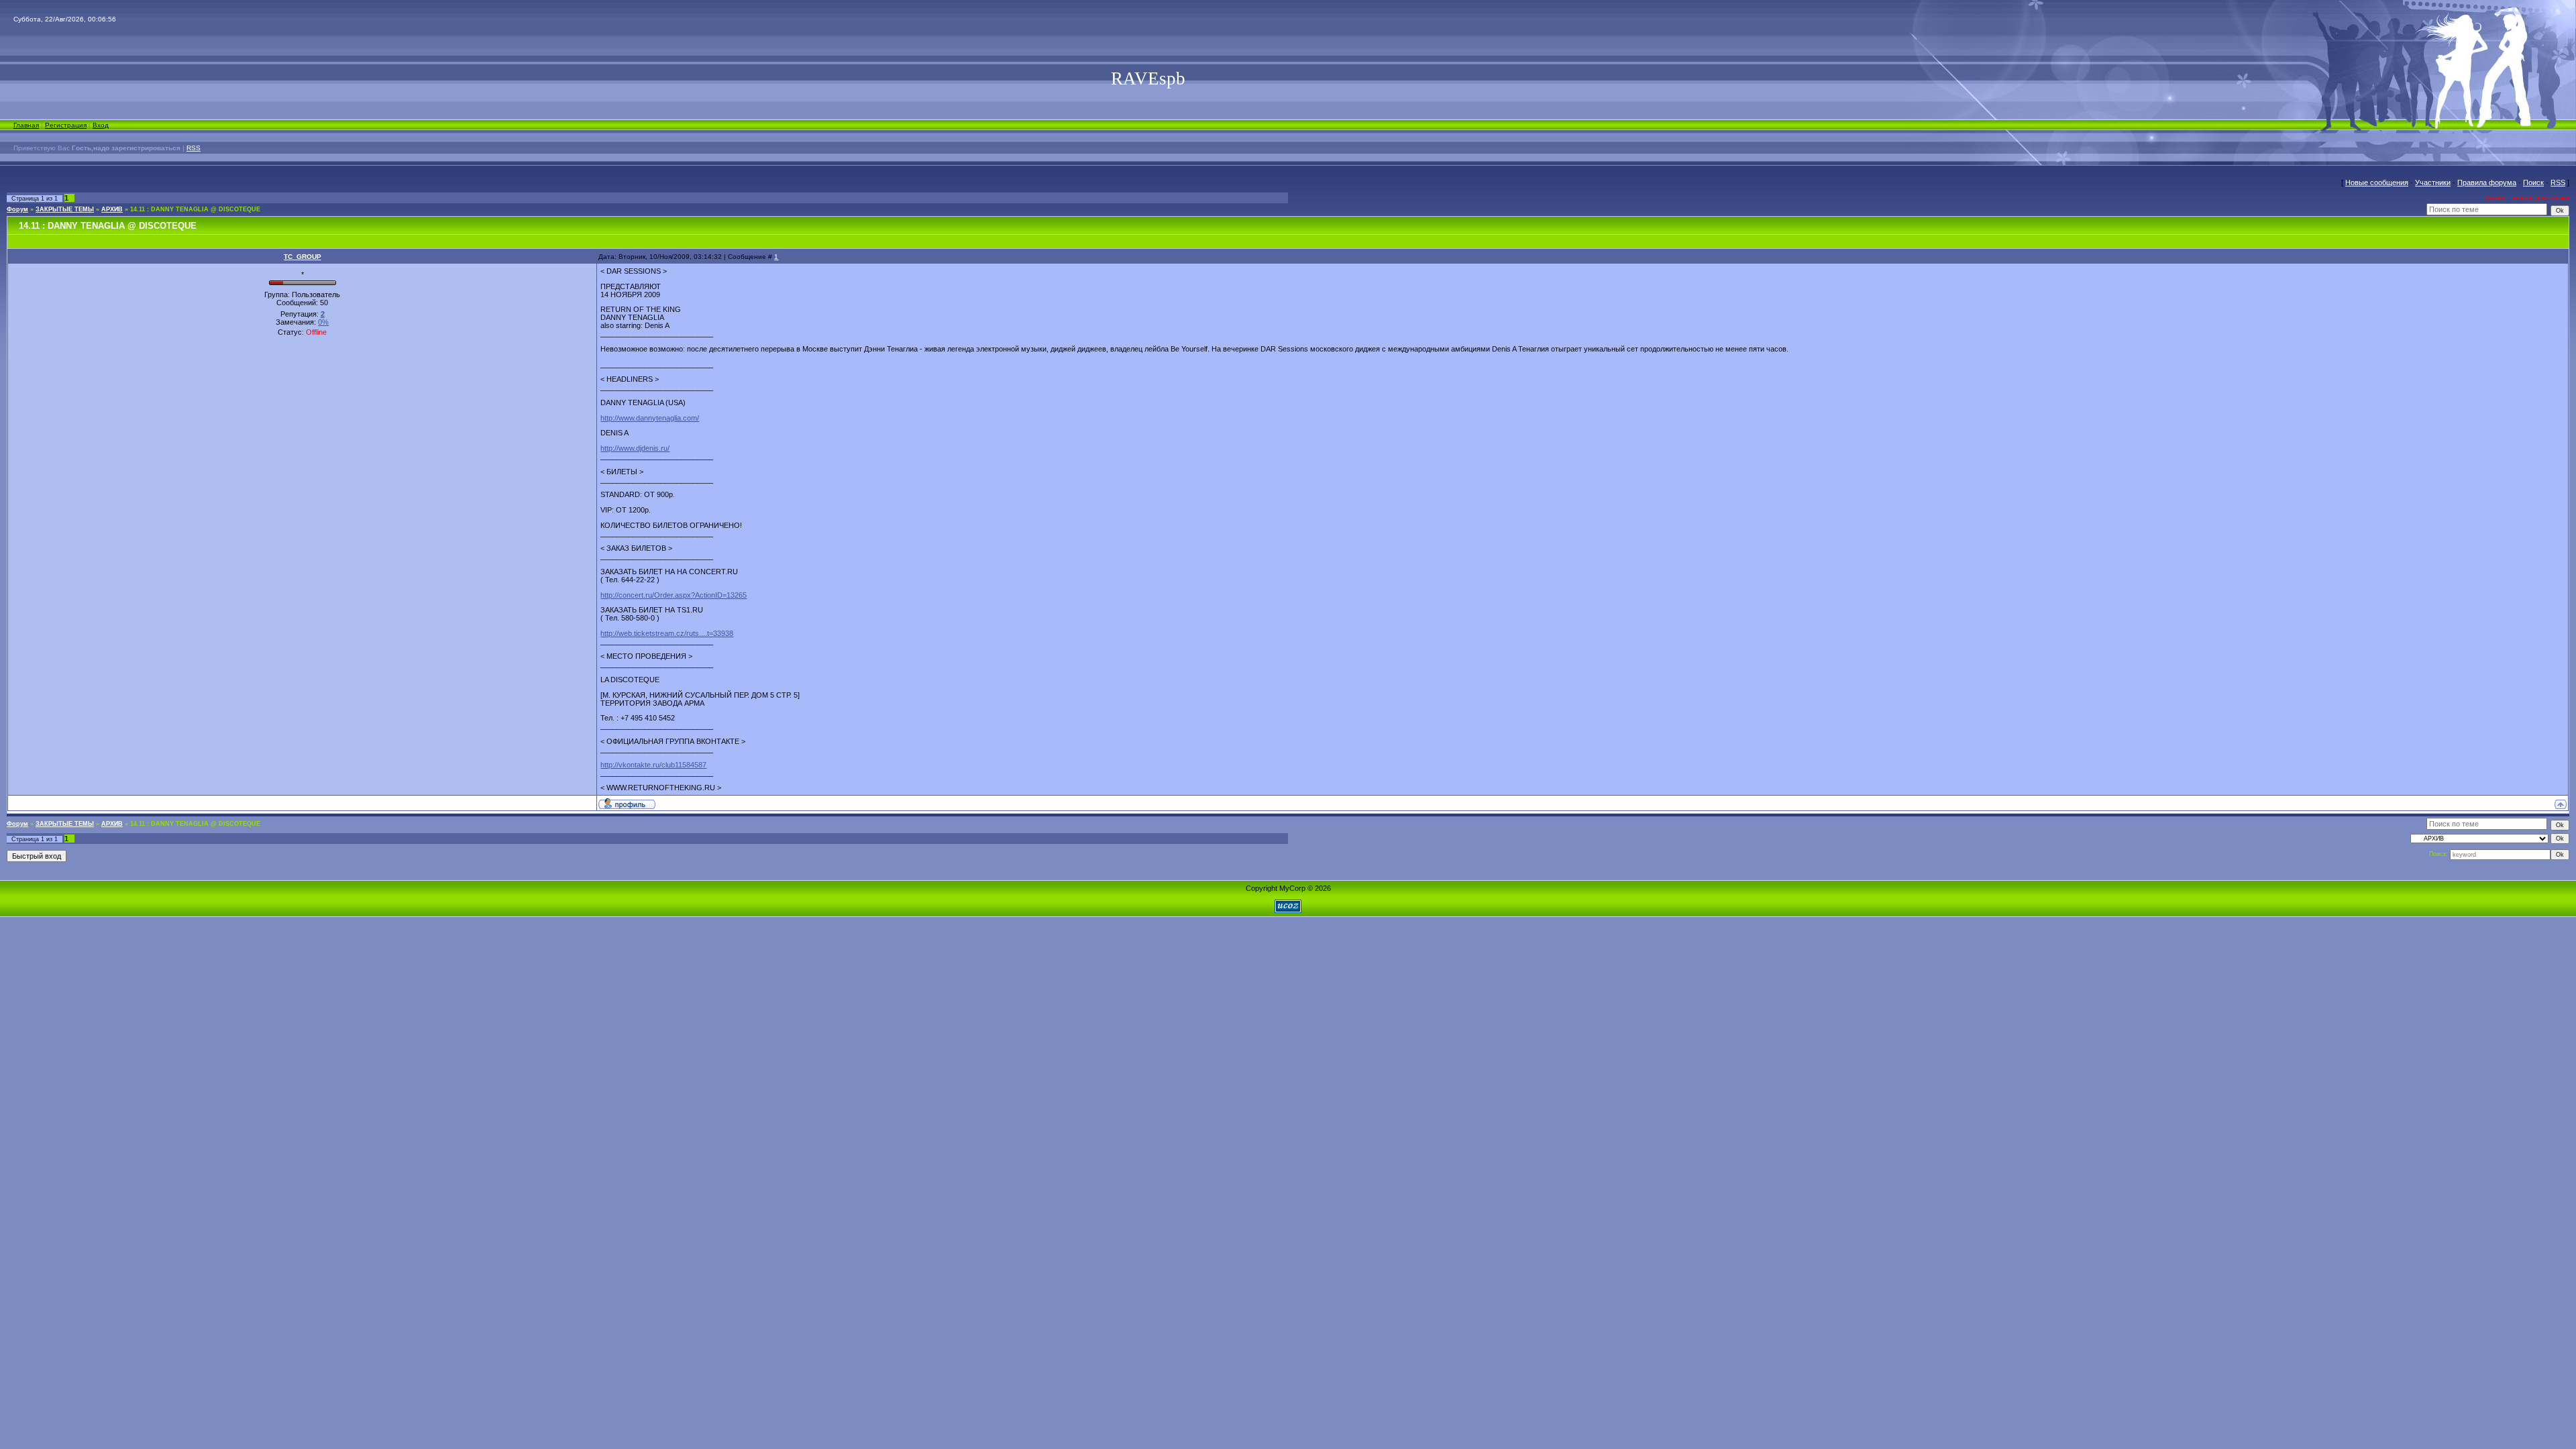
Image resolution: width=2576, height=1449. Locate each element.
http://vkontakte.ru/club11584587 (653, 765)
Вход (101, 125)
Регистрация (66, 125)
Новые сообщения (2377, 182)
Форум (17, 209)
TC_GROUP (303, 257)
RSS (194, 148)
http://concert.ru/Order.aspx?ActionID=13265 (674, 595)
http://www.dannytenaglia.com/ (650, 418)
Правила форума (2487, 182)
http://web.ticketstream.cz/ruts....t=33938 (667, 633)
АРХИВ (112, 209)
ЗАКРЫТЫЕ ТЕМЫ (65, 209)
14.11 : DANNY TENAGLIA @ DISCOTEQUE (195, 209)
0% (323, 322)
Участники (2433, 182)
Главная (26, 125)
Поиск (2533, 182)
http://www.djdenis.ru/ (635, 448)
